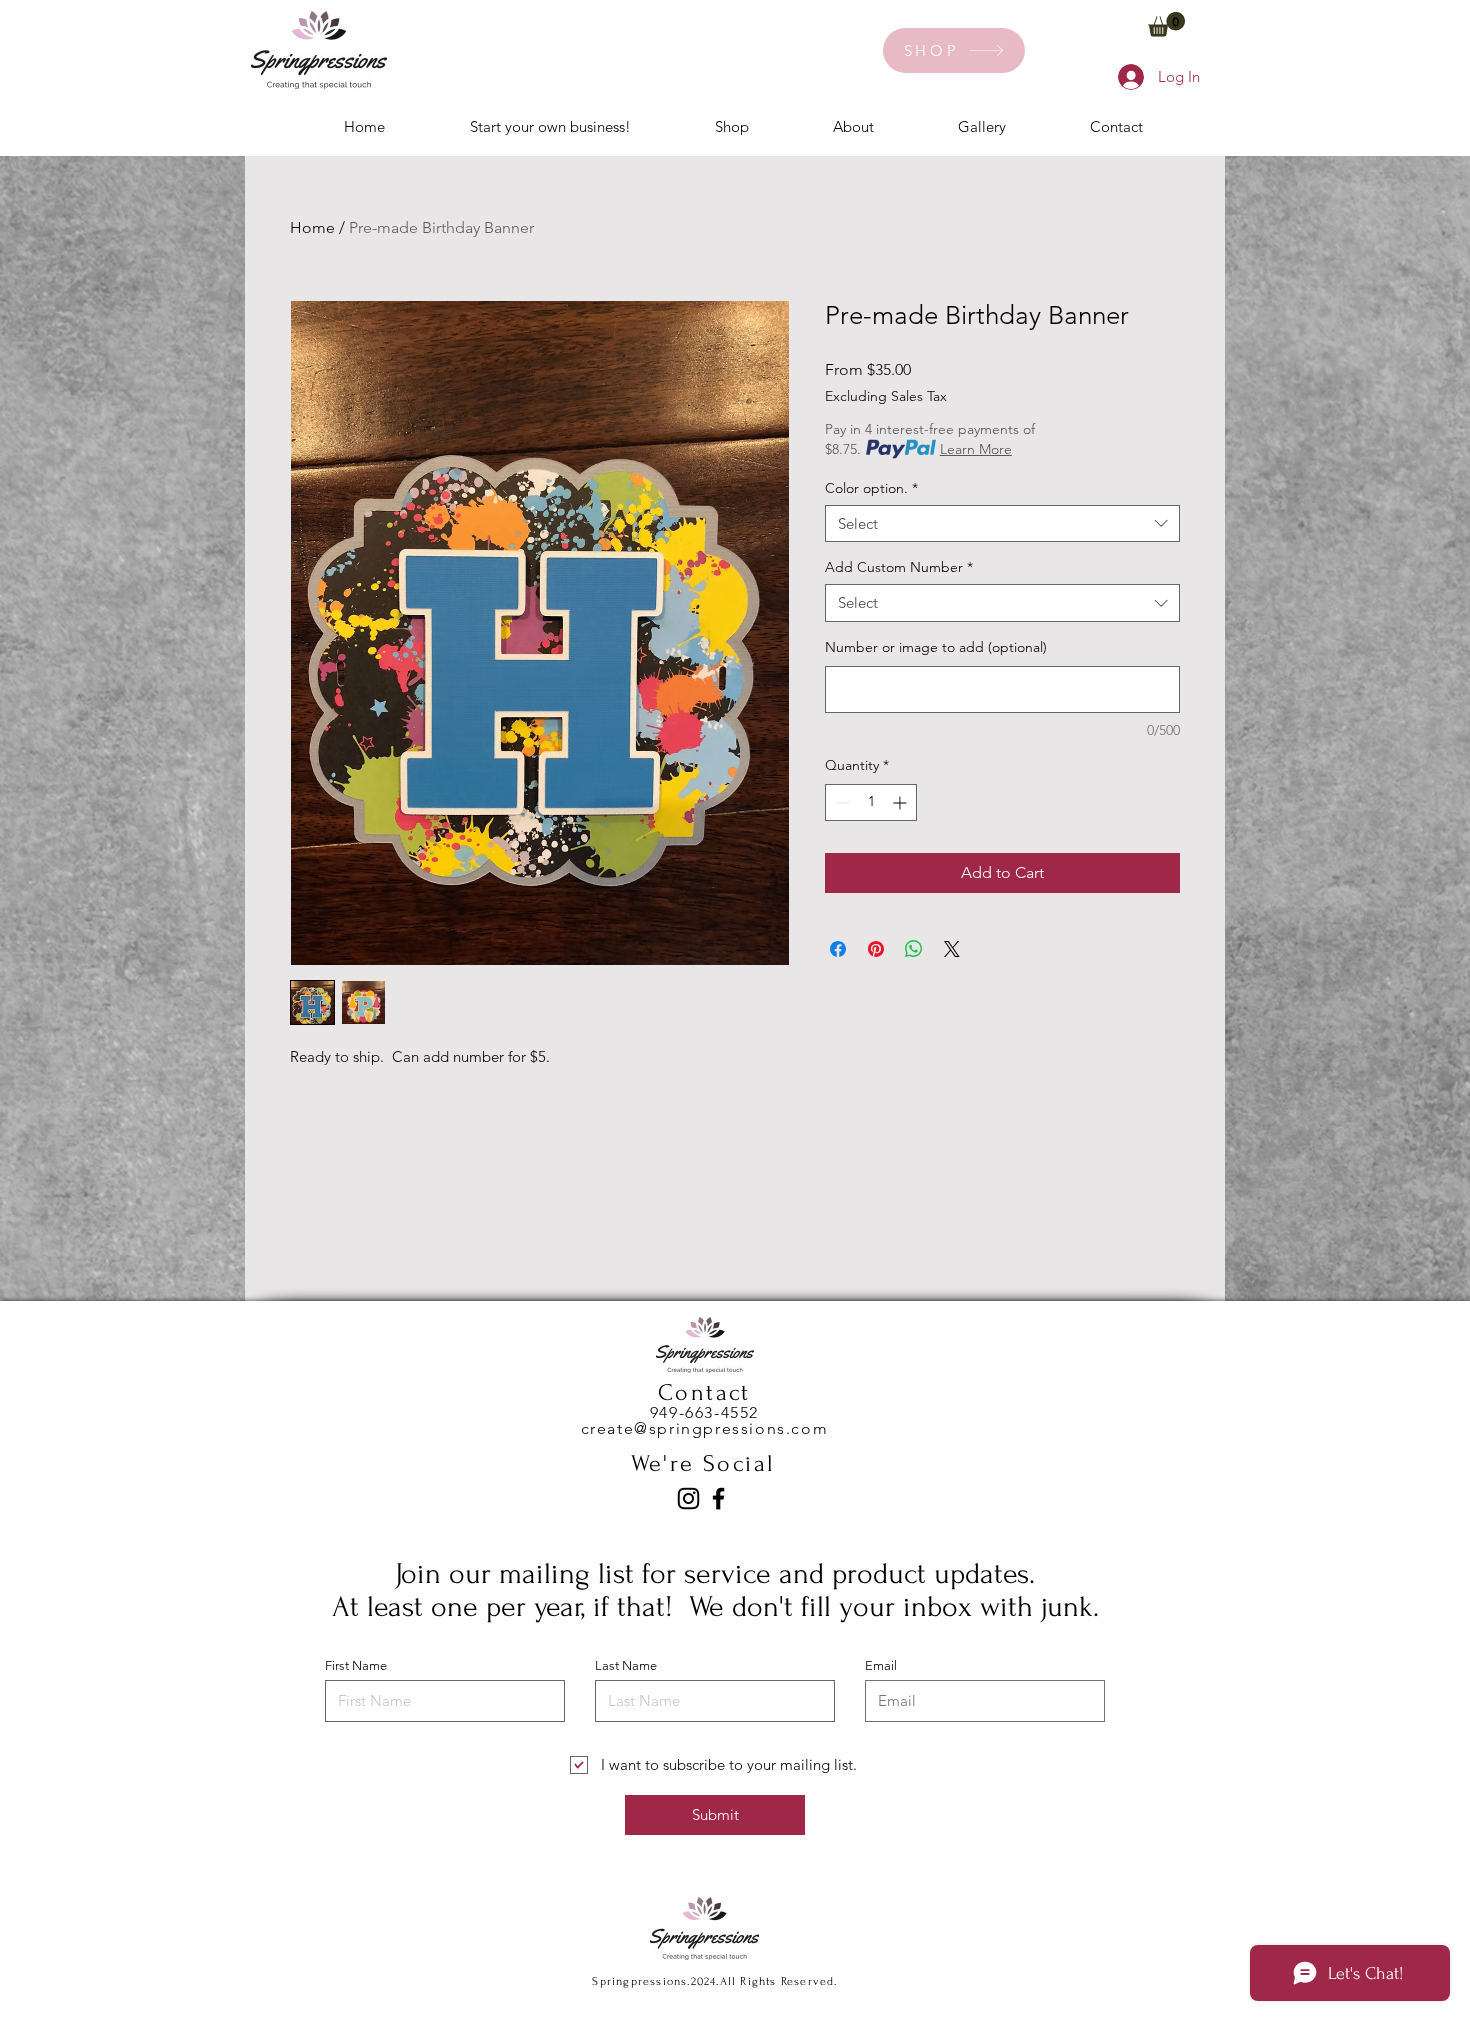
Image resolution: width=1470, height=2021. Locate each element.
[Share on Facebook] (838, 949)
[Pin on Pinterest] (876, 949)
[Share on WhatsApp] (914, 949)
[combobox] (1002, 524)
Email (881, 1665)
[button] (1166, 24)
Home (312, 227)
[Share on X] (952, 949)
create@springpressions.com (705, 1428)
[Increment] (901, 802)
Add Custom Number (899, 567)
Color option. (871, 488)
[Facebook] (718, 1498)
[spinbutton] (871, 802)
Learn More (976, 449)
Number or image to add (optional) (936, 647)
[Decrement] (840, 802)
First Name (356, 1665)
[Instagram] (688, 1498)
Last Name (626, 1665)
